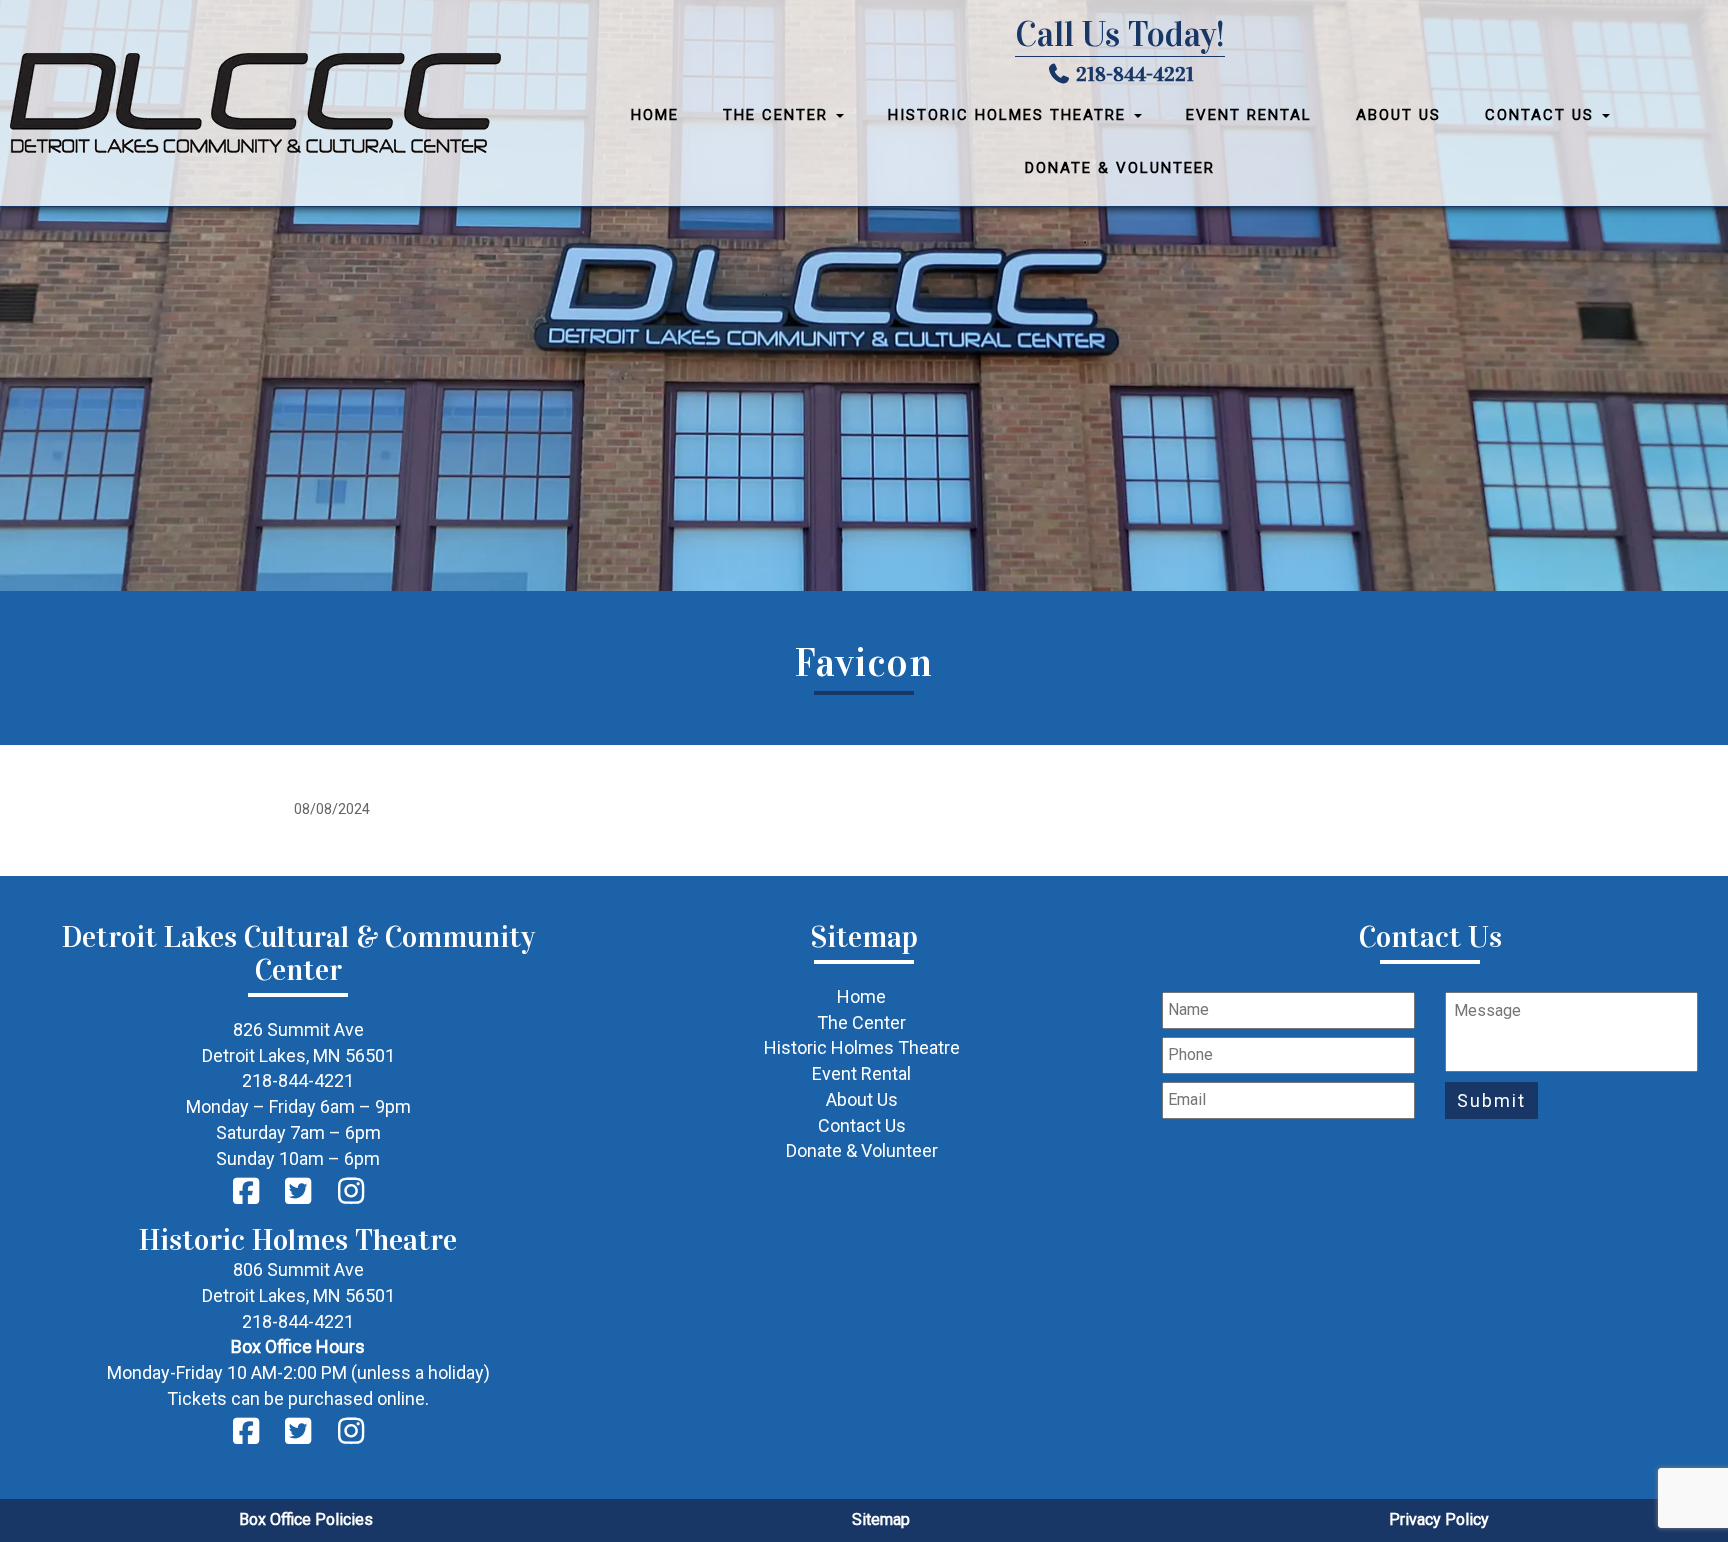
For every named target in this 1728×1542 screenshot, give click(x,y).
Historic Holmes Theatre (1010, 115)
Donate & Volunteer (1120, 168)
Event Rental (1249, 115)
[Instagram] (351, 1191)
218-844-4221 (1135, 74)
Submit (1491, 1100)
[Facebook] (246, 1191)
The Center (778, 115)
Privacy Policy (1439, 1519)
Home (655, 115)
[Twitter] (298, 1191)
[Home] (266, 103)
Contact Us (1542, 115)
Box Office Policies (306, 1519)
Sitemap (881, 1519)
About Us (1398, 115)
